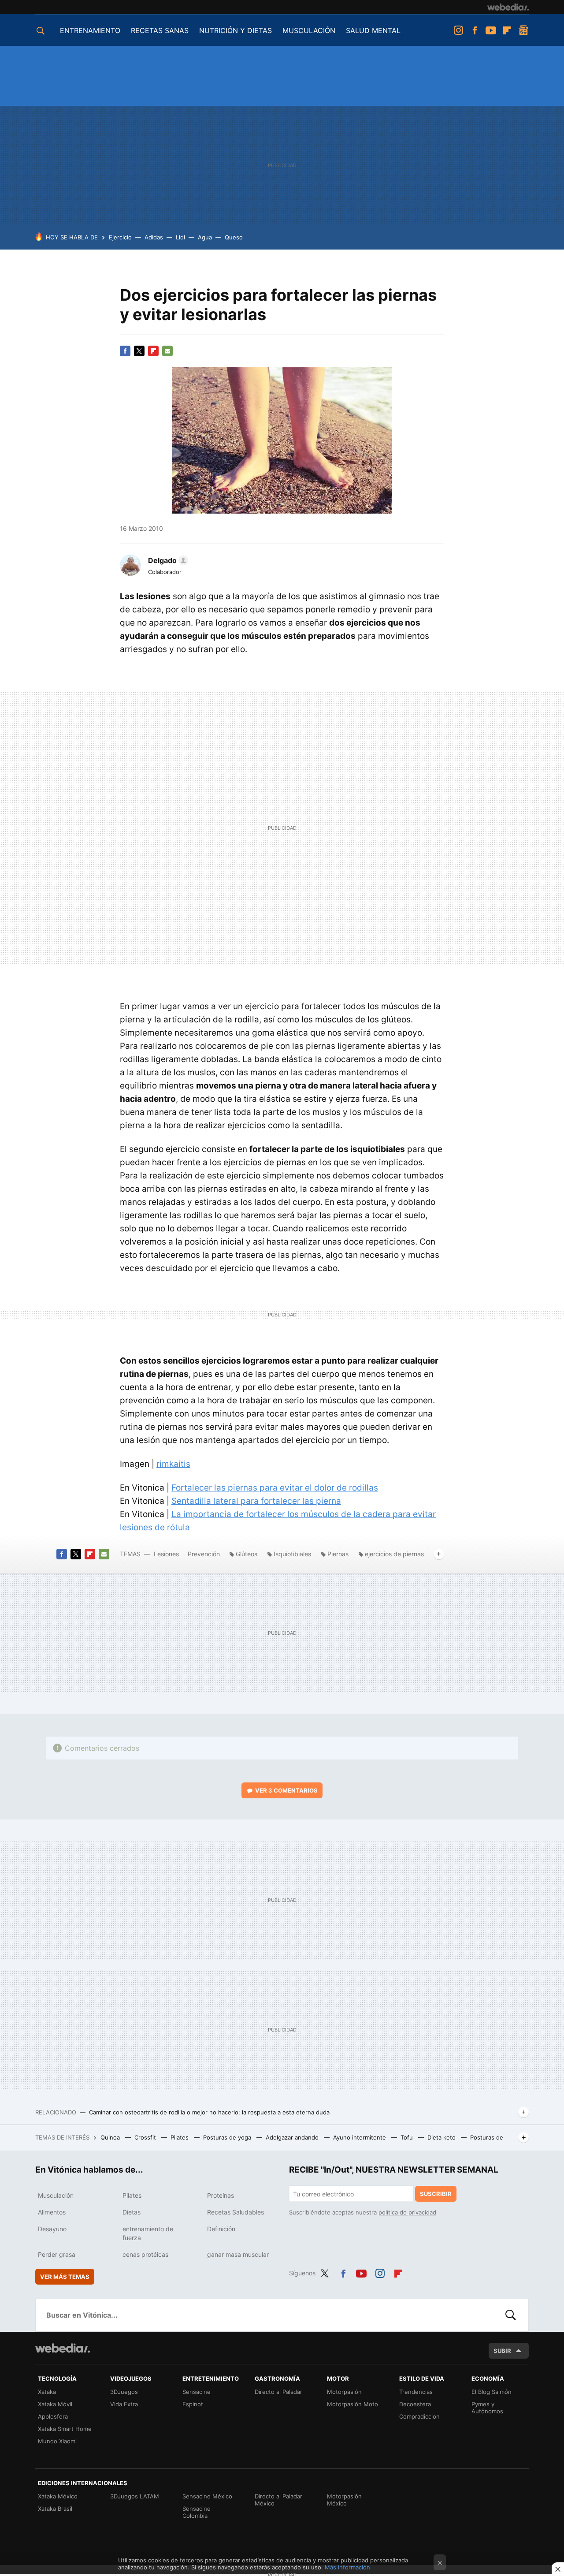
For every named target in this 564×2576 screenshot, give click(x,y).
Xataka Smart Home (65, 2429)
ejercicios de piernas (394, 1554)
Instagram (458, 30)
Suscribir (436, 2194)
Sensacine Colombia (197, 2512)
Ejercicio (120, 237)
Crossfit (146, 2137)
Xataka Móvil (55, 2404)
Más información (347, 2567)
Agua (205, 237)
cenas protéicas (145, 2254)
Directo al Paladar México (278, 2500)
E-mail (167, 351)
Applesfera (53, 2416)
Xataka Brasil (55, 2509)
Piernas (338, 1554)
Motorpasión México (344, 2500)
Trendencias (416, 2392)
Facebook (475, 30)
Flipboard (507, 30)
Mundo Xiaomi (57, 2441)
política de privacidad (407, 2212)
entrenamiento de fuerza (148, 2233)
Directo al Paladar (278, 2392)
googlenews (523, 30)
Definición (221, 2229)
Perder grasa (57, 2254)
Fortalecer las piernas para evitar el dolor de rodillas (275, 1488)
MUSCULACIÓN (309, 30)
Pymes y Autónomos (487, 2408)
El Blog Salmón (492, 2392)
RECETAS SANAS (160, 30)
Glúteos (247, 1554)
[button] (167, 560)
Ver (286, 1790)
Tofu (408, 2137)
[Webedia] (508, 7)
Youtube (491, 30)
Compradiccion (419, 2416)
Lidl (180, 237)
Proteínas (221, 2195)
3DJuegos (124, 2392)
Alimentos (52, 2212)
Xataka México (58, 2496)
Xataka (47, 2392)
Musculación (56, 2195)
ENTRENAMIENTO (90, 30)
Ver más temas (65, 2277)
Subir (502, 2351)
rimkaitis (173, 1464)
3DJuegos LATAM (135, 2496)
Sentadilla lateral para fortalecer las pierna (256, 1501)
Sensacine (197, 2392)
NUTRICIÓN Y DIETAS (236, 30)
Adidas (154, 237)
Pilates (180, 2137)
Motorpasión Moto (352, 2404)
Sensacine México (207, 2496)
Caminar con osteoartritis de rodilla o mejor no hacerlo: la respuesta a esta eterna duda (209, 2112)
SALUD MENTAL (373, 30)
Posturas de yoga (228, 2137)
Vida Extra (124, 2404)
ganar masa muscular (238, 2254)
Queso (234, 237)
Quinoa (111, 2137)
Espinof (193, 2404)
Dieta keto (442, 2137)
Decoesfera (415, 2404)
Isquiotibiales (292, 1554)
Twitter (139, 351)
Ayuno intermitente (360, 2137)
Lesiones (167, 1554)
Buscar (511, 2315)
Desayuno (52, 2229)
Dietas (132, 2212)
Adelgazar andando (293, 2137)
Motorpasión (344, 2392)
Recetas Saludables (236, 2212)
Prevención (205, 1554)
